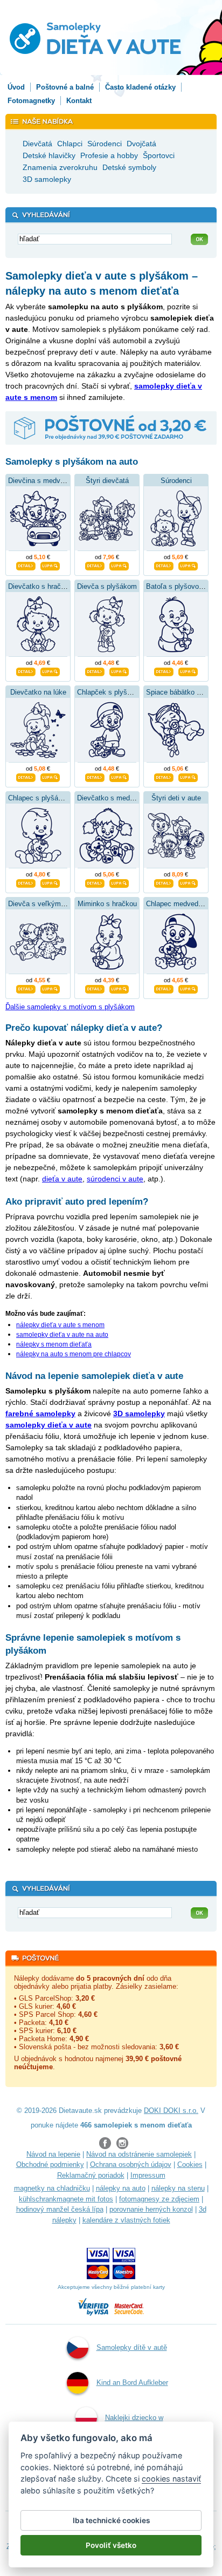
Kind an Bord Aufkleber (132, 2383)
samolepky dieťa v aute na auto (62, 1335)
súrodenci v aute (115, 1179)
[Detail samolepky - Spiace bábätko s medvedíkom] (164, 776)
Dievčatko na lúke (38, 692)
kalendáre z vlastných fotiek (126, 2220)
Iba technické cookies (111, 2520)
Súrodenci (176, 481)
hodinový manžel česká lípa (60, 2209)
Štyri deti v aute (176, 798)
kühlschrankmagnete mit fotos (66, 2199)
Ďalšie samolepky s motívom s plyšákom (70, 1007)
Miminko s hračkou (107, 904)
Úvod (16, 87)
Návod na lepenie (53, 2154)
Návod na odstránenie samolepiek (139, 2154)
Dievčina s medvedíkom (46, 481)
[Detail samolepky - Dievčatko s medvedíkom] (95, 882)
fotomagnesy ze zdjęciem (159, 2199)
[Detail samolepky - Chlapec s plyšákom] (26, 882)
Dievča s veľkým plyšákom (51, 904)
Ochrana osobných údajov (131, 2164)
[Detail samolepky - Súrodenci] (164, 565)
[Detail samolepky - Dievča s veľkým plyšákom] (26, 988)
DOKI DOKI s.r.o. (171, 2111)
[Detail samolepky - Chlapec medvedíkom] (164, 988)
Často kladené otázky (140, 87)
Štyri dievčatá (107, 481)
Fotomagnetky (31, 101)
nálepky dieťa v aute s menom (60, 1325)
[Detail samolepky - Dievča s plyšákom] (95, 670)
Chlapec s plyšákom (40, 798)
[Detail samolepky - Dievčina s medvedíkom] (26, 565)
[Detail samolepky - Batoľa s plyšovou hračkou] (164, 670)
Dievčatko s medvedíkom (117, 798)
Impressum (148, 2175)
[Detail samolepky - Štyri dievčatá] (95, 565)
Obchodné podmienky (50, 2164)
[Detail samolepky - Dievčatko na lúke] (26, 776)
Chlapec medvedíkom (180, 904)
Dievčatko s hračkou (40, 586)
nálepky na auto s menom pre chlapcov (74, 1354)
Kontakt (79, 101)
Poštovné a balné (65, 87)
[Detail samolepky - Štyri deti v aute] (164, 882)
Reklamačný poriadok (91, 2175)
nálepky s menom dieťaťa (54, 1344)
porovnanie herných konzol (151, 2209)
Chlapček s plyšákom (111, 692)
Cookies (190, 2164)
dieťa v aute (62, 1179)
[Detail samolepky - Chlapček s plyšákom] (95, 776)
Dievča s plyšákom (107, 586)
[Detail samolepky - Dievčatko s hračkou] (26, 670)
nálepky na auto (121, 2188)
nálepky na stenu (178, 2188)
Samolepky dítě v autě (132, 2347)
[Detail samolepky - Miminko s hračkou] (95, 988)
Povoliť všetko (111, 2545)
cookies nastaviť (171, 2479)
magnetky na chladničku (52, 2188)
